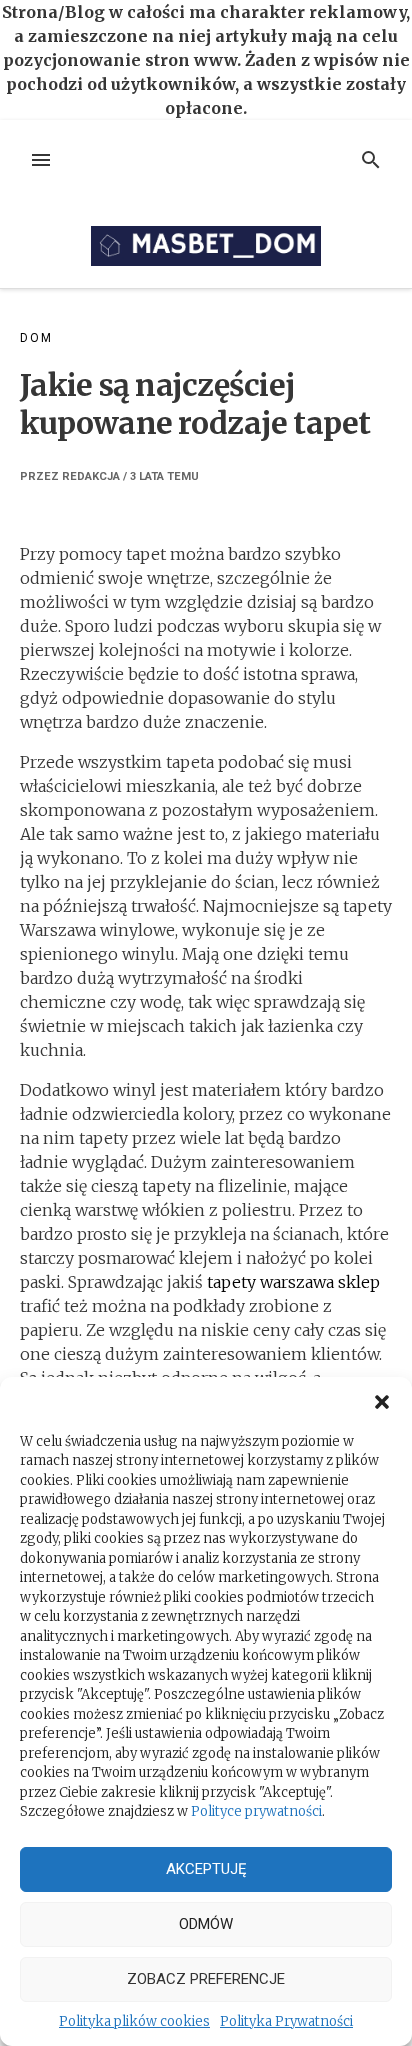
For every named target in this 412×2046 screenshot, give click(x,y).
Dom (36, 338)
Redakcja (91, 476)
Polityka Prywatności (286, 2021)
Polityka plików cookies (134, 2021)
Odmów (206, 1924)
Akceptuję (206, 1869)
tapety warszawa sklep (293, 1282)
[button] (382, 1402)
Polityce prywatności (256, 1811)
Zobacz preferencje (206, 1979)
